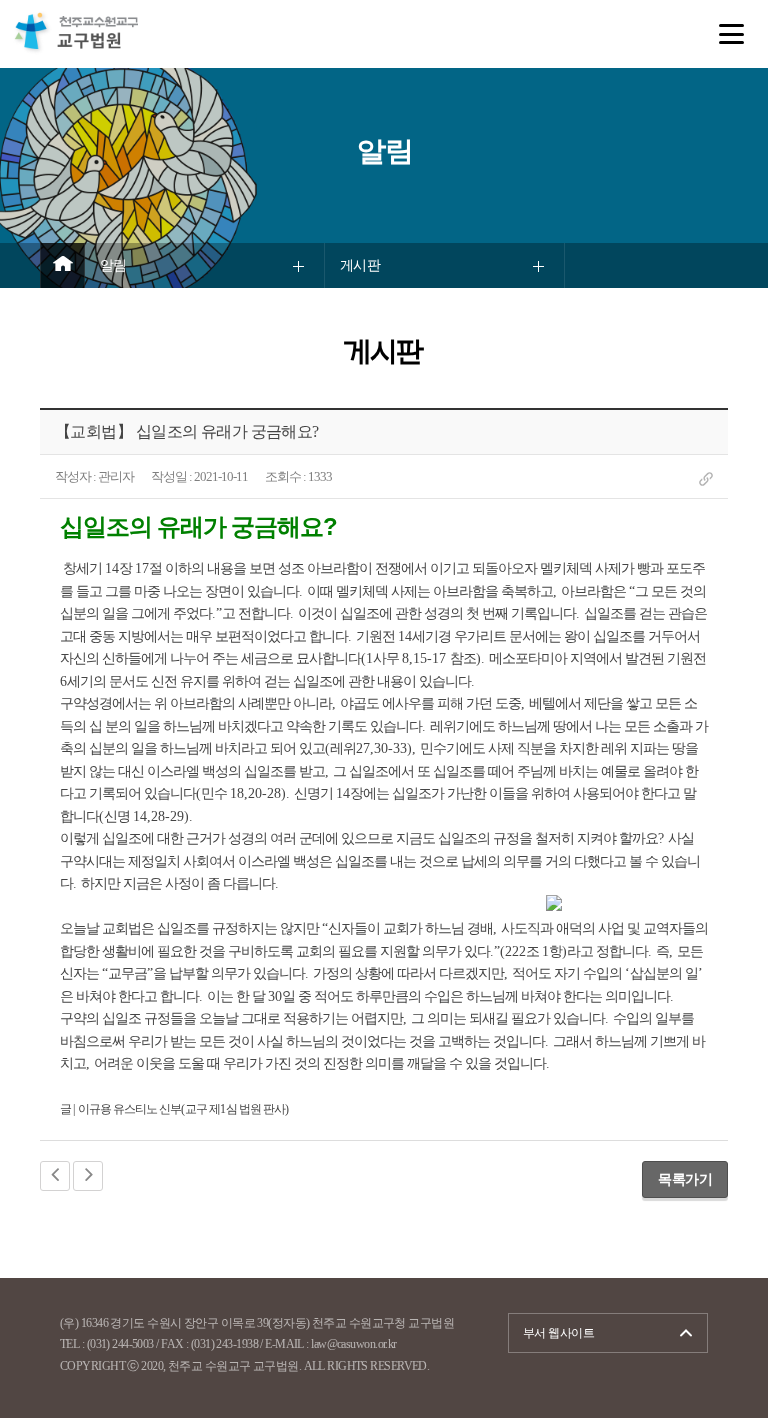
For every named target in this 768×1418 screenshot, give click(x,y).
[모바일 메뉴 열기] (731, 34)
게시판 (360, 265)
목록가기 (685, 1179)
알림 (113, 265)
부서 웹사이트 (558, 1333)
